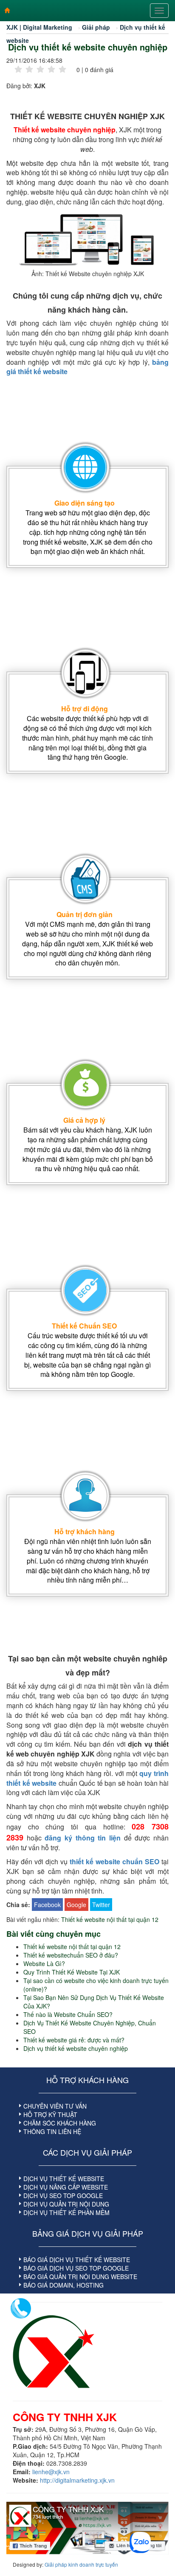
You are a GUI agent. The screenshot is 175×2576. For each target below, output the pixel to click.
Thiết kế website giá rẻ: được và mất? (74, 2040)
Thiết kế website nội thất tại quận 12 (110, 1919)
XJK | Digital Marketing (39, 27)
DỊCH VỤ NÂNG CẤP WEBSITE (66, 2187)
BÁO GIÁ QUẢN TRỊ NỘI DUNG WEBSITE (80, 2277)
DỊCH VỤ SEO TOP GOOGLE (63, 2196)
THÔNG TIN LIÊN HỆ (52, 2131)
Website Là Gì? (44, 1963)
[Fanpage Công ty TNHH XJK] (87, 2528)
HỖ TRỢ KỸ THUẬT (50, 2115)
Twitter (101, 1905)
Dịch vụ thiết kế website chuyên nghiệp (88, 47)
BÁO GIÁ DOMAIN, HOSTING (64, 2285)
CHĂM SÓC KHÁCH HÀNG (60, 2123)
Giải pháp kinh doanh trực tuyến (81, 2564)
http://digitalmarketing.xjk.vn (77, 2480)
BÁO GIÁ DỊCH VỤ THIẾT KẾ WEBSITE (77, 2260)
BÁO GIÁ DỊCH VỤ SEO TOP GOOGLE (76, 2268)
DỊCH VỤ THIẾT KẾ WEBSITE (64, 2179)
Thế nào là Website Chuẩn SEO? (68, 2014)
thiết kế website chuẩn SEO (114, 1861)
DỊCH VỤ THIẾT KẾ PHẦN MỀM (66, 2212)
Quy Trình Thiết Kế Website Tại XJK (72, 1972)
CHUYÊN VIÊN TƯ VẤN (55, 2106)
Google (76, 1905)
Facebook (47, 1905)
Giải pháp (96, 27)
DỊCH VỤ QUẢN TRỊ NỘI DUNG (66, 2204)
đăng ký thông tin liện (83, 1838)
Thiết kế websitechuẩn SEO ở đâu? (71, 1955)
